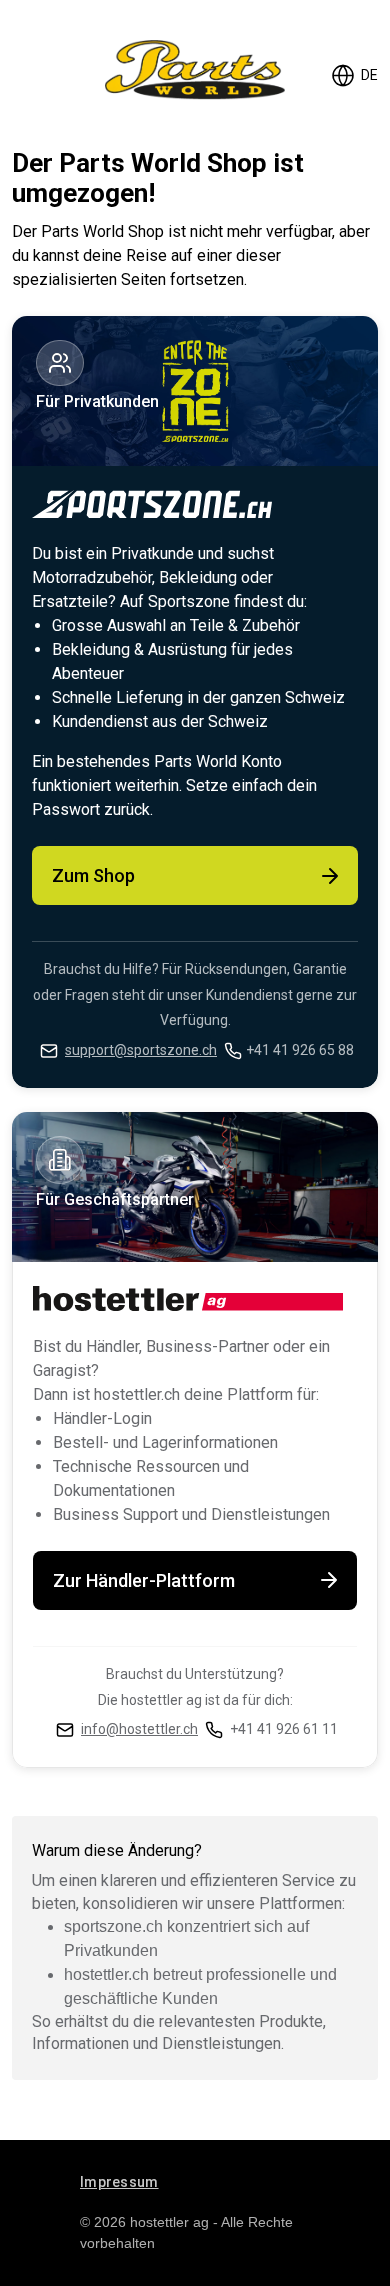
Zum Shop (93, 875)
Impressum (119, 2182)
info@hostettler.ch (139, 1729)
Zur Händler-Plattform (144, 1580)
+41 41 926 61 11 (284, 1729)
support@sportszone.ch (141, 1050)
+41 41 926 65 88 (300, 1050)
